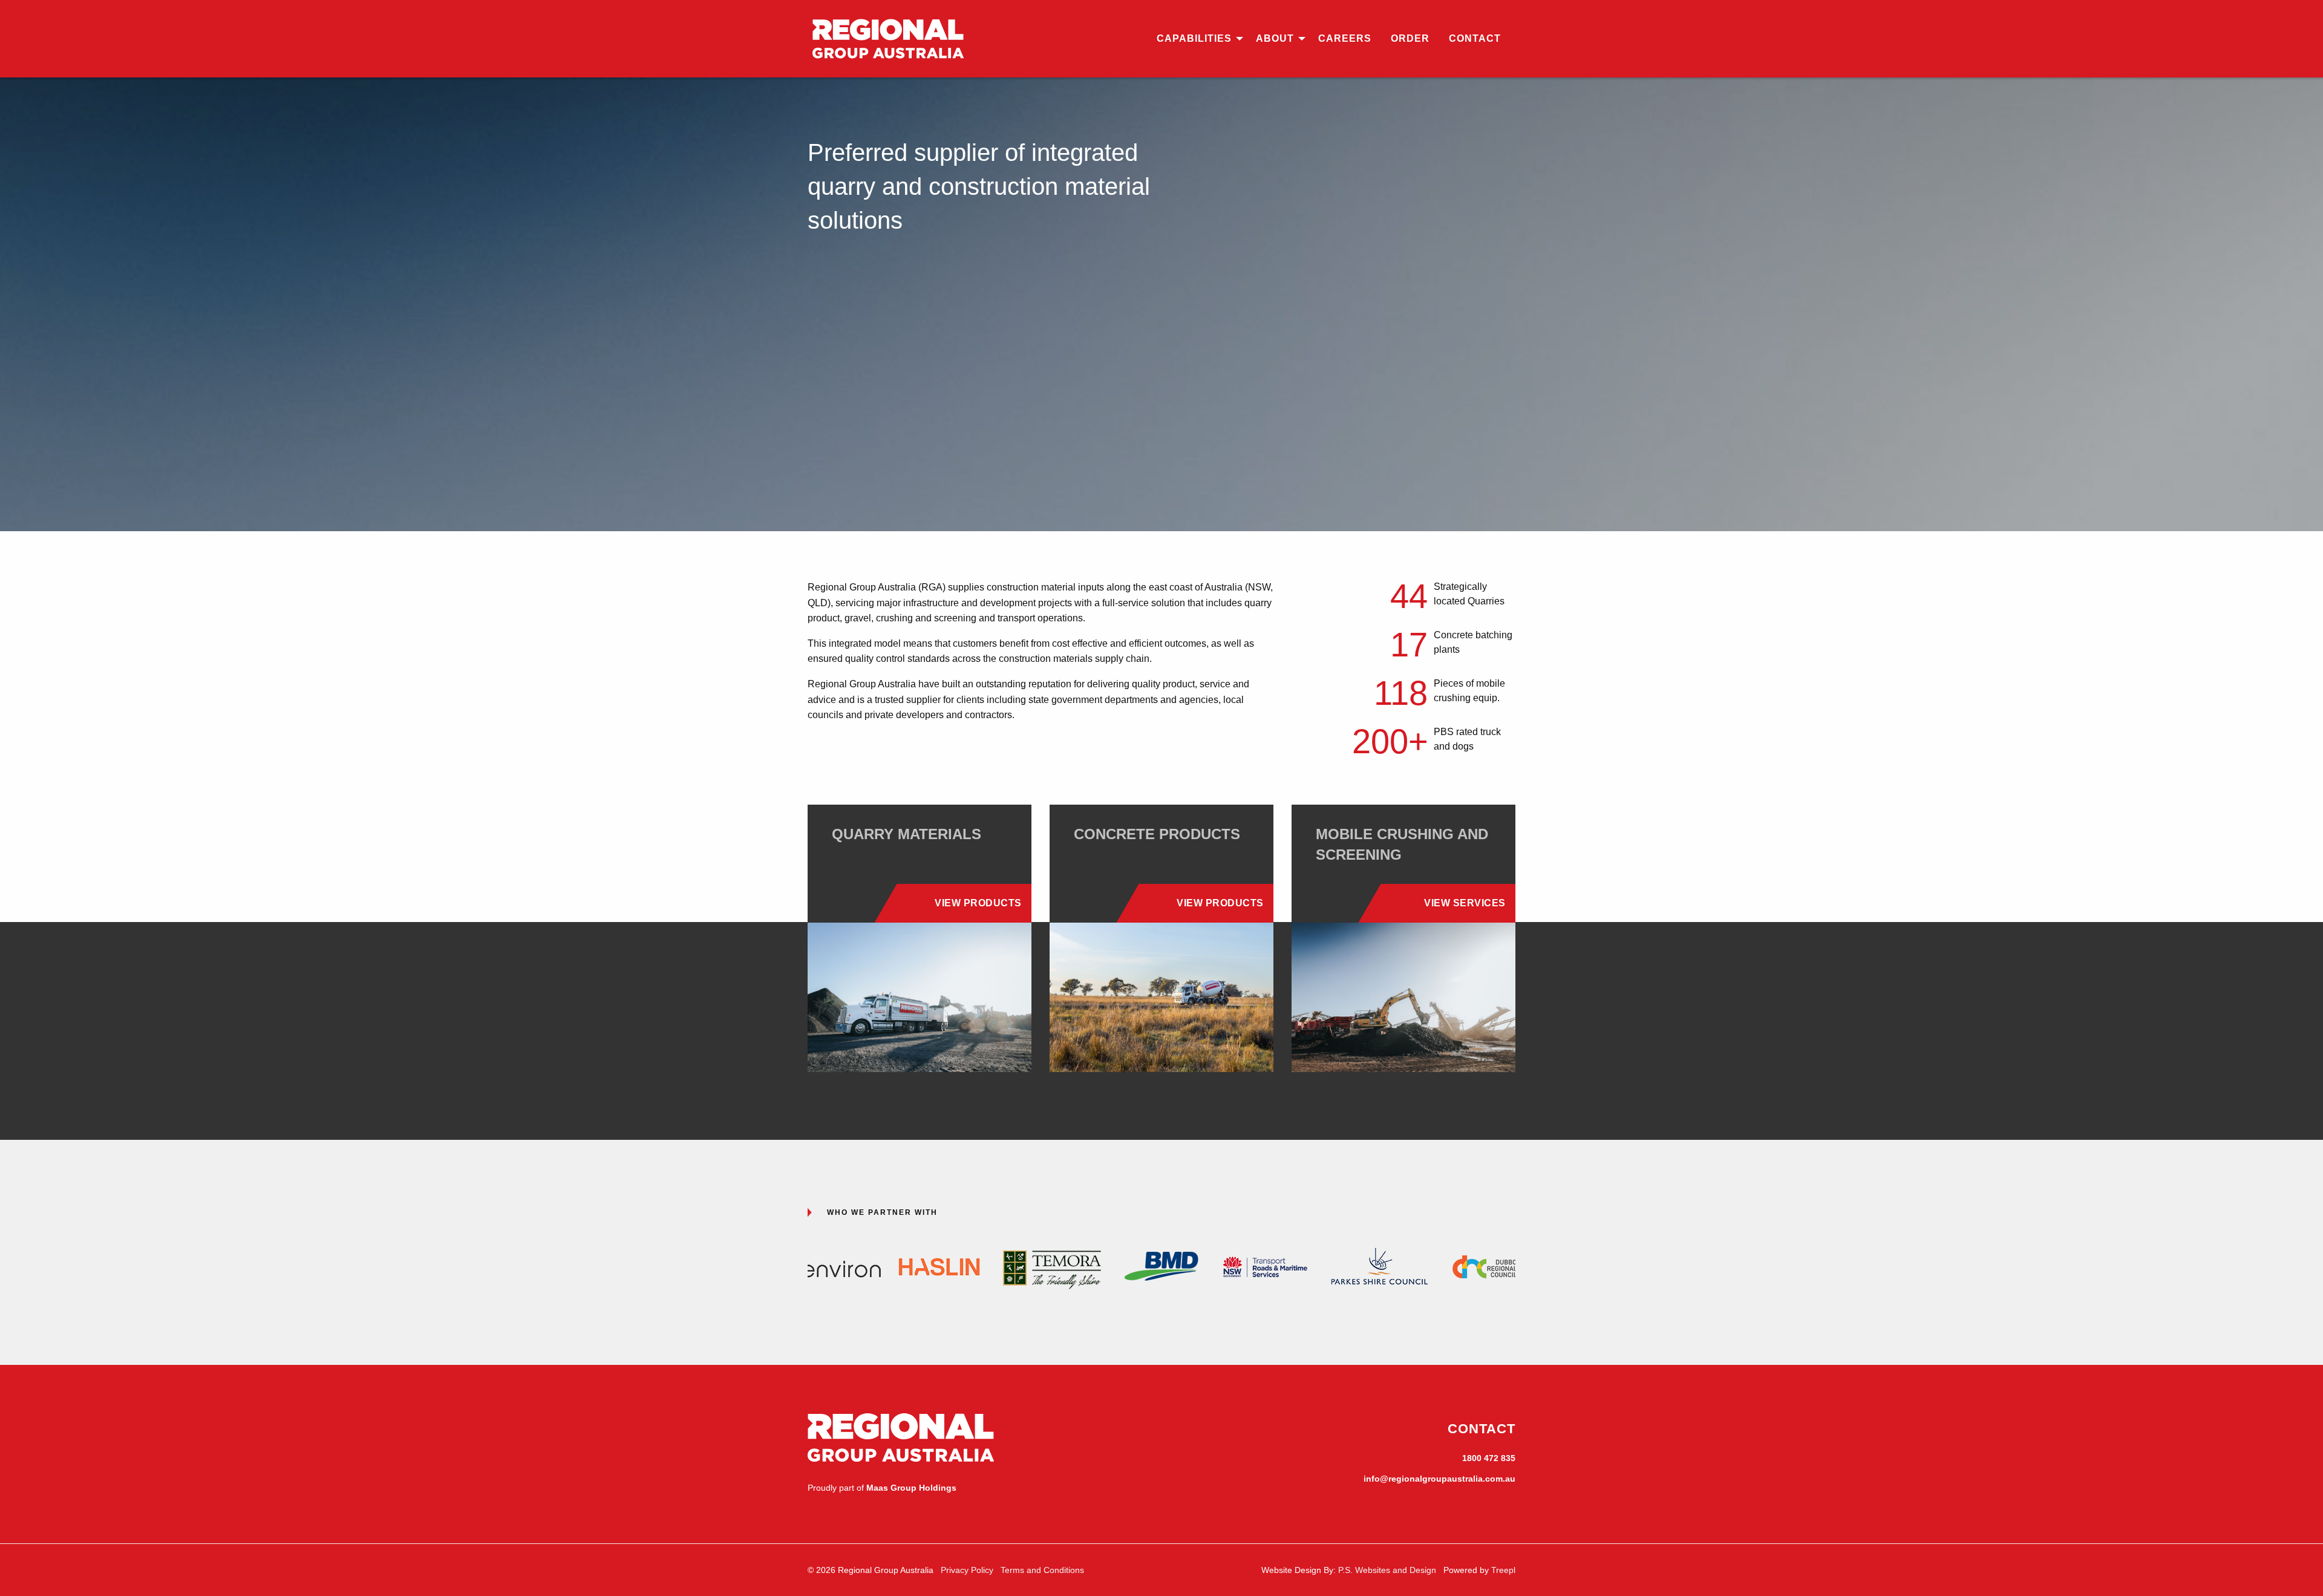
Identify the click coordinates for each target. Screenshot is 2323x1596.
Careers (1345, 38)
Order (1410, 38)
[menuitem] (1197, 39)
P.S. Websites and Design (1387, 1570)
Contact (1475, 38)
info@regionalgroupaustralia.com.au (1439, 1479)
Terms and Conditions (1042, 1570)
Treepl (1503, 1570)
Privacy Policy (967, 1570)
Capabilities (1194, 38)
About (1275, 38)
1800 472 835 (1489, 1458)
